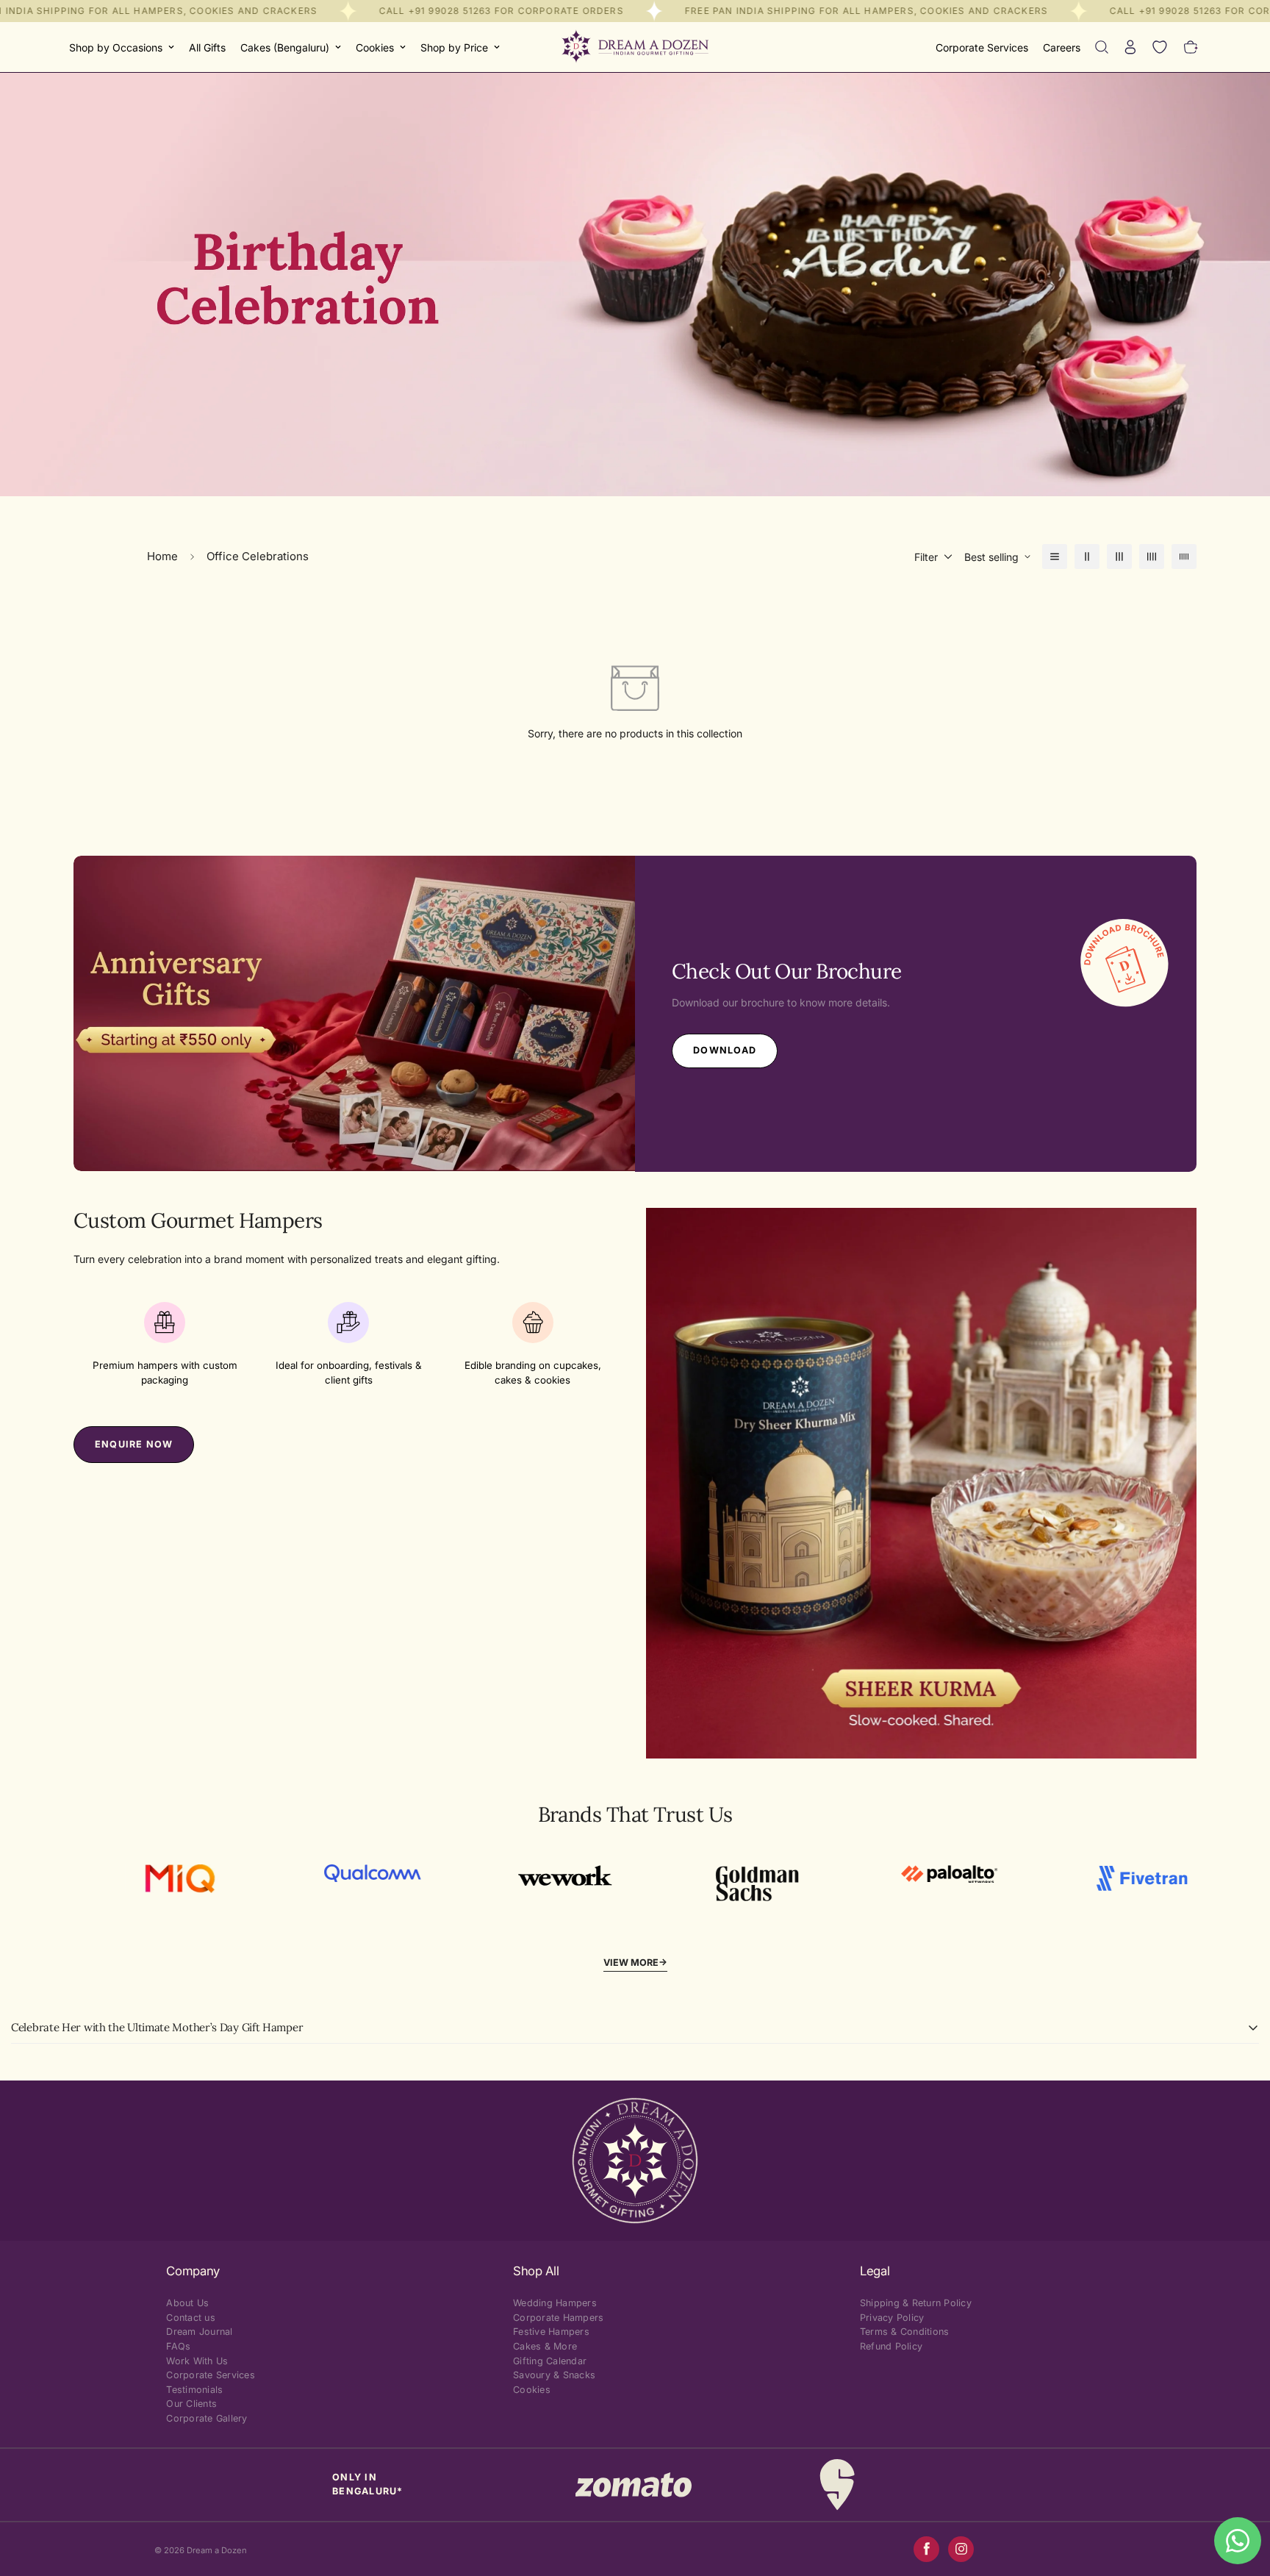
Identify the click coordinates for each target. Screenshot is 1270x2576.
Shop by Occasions (116, 47)
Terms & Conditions (905, 2332)
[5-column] (1184, 557)
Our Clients (191, 2404)
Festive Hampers (551, 2332)
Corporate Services (982, 47)
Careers (1062, 47)
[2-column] (1087, 557)
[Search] (1102, 47)
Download (725, 1050)
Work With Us (197, 2361)
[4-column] (1152, 557)
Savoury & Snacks (554, 2375)
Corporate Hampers (558, 2318)
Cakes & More (545, 2346)
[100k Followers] (961, 2549)
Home (162, 556)
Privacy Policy (892, 2318)
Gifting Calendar (550, 2361)
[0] (1191, 47)
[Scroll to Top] (1241, 2496)
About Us (187, 2303)
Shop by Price (454, 47)
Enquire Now (134, 1444)
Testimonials (194, 2390)
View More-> (635, 1963)
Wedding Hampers (555, 2303)
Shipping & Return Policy (916, 2303)
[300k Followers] (926, 2549)
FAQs (178, 2346)
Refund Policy (891, 2346)
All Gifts (207, 47)
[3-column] (1119, 557)
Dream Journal (199, 2332)
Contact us (191, 2318)
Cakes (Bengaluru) (285, 47)
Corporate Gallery (207, 2418)
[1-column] (1055, 557)
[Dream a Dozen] (635, 47)
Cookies (375, 47)
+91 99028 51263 (449, 11)
